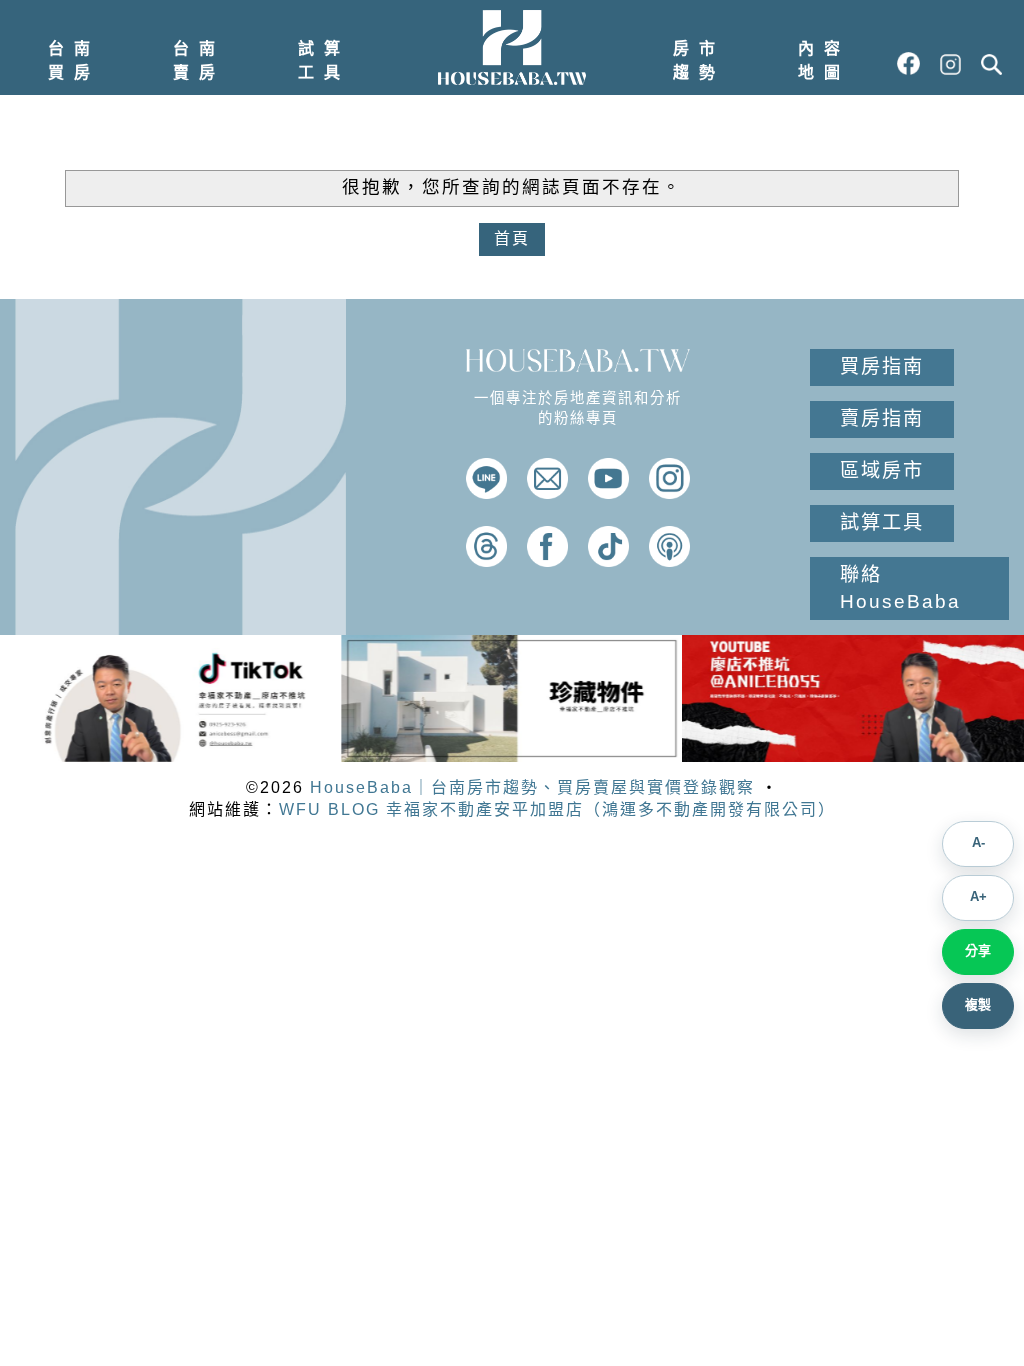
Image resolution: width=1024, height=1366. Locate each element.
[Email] (547, 493)
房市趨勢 (699, 60)
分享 (978, 950)
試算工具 (324, 60)
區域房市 (882, 470)
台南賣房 (199, 60)
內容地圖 (824, 60)
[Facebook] (547, 561)
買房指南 (882, 366)
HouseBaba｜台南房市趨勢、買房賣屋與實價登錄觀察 (532, 787)
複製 (978, 1004)
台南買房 (74, 60)
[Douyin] (608, 561)
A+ (978, 896)
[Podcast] (669, 561)
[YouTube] (608, 493)
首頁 (512, 238)
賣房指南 (882, 418)
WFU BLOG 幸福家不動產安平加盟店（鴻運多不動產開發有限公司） (557, 809)
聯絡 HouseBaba (900, 588)
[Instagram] (669, 493)
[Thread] (486, 561)
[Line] (486, 493)
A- (978, 842)
